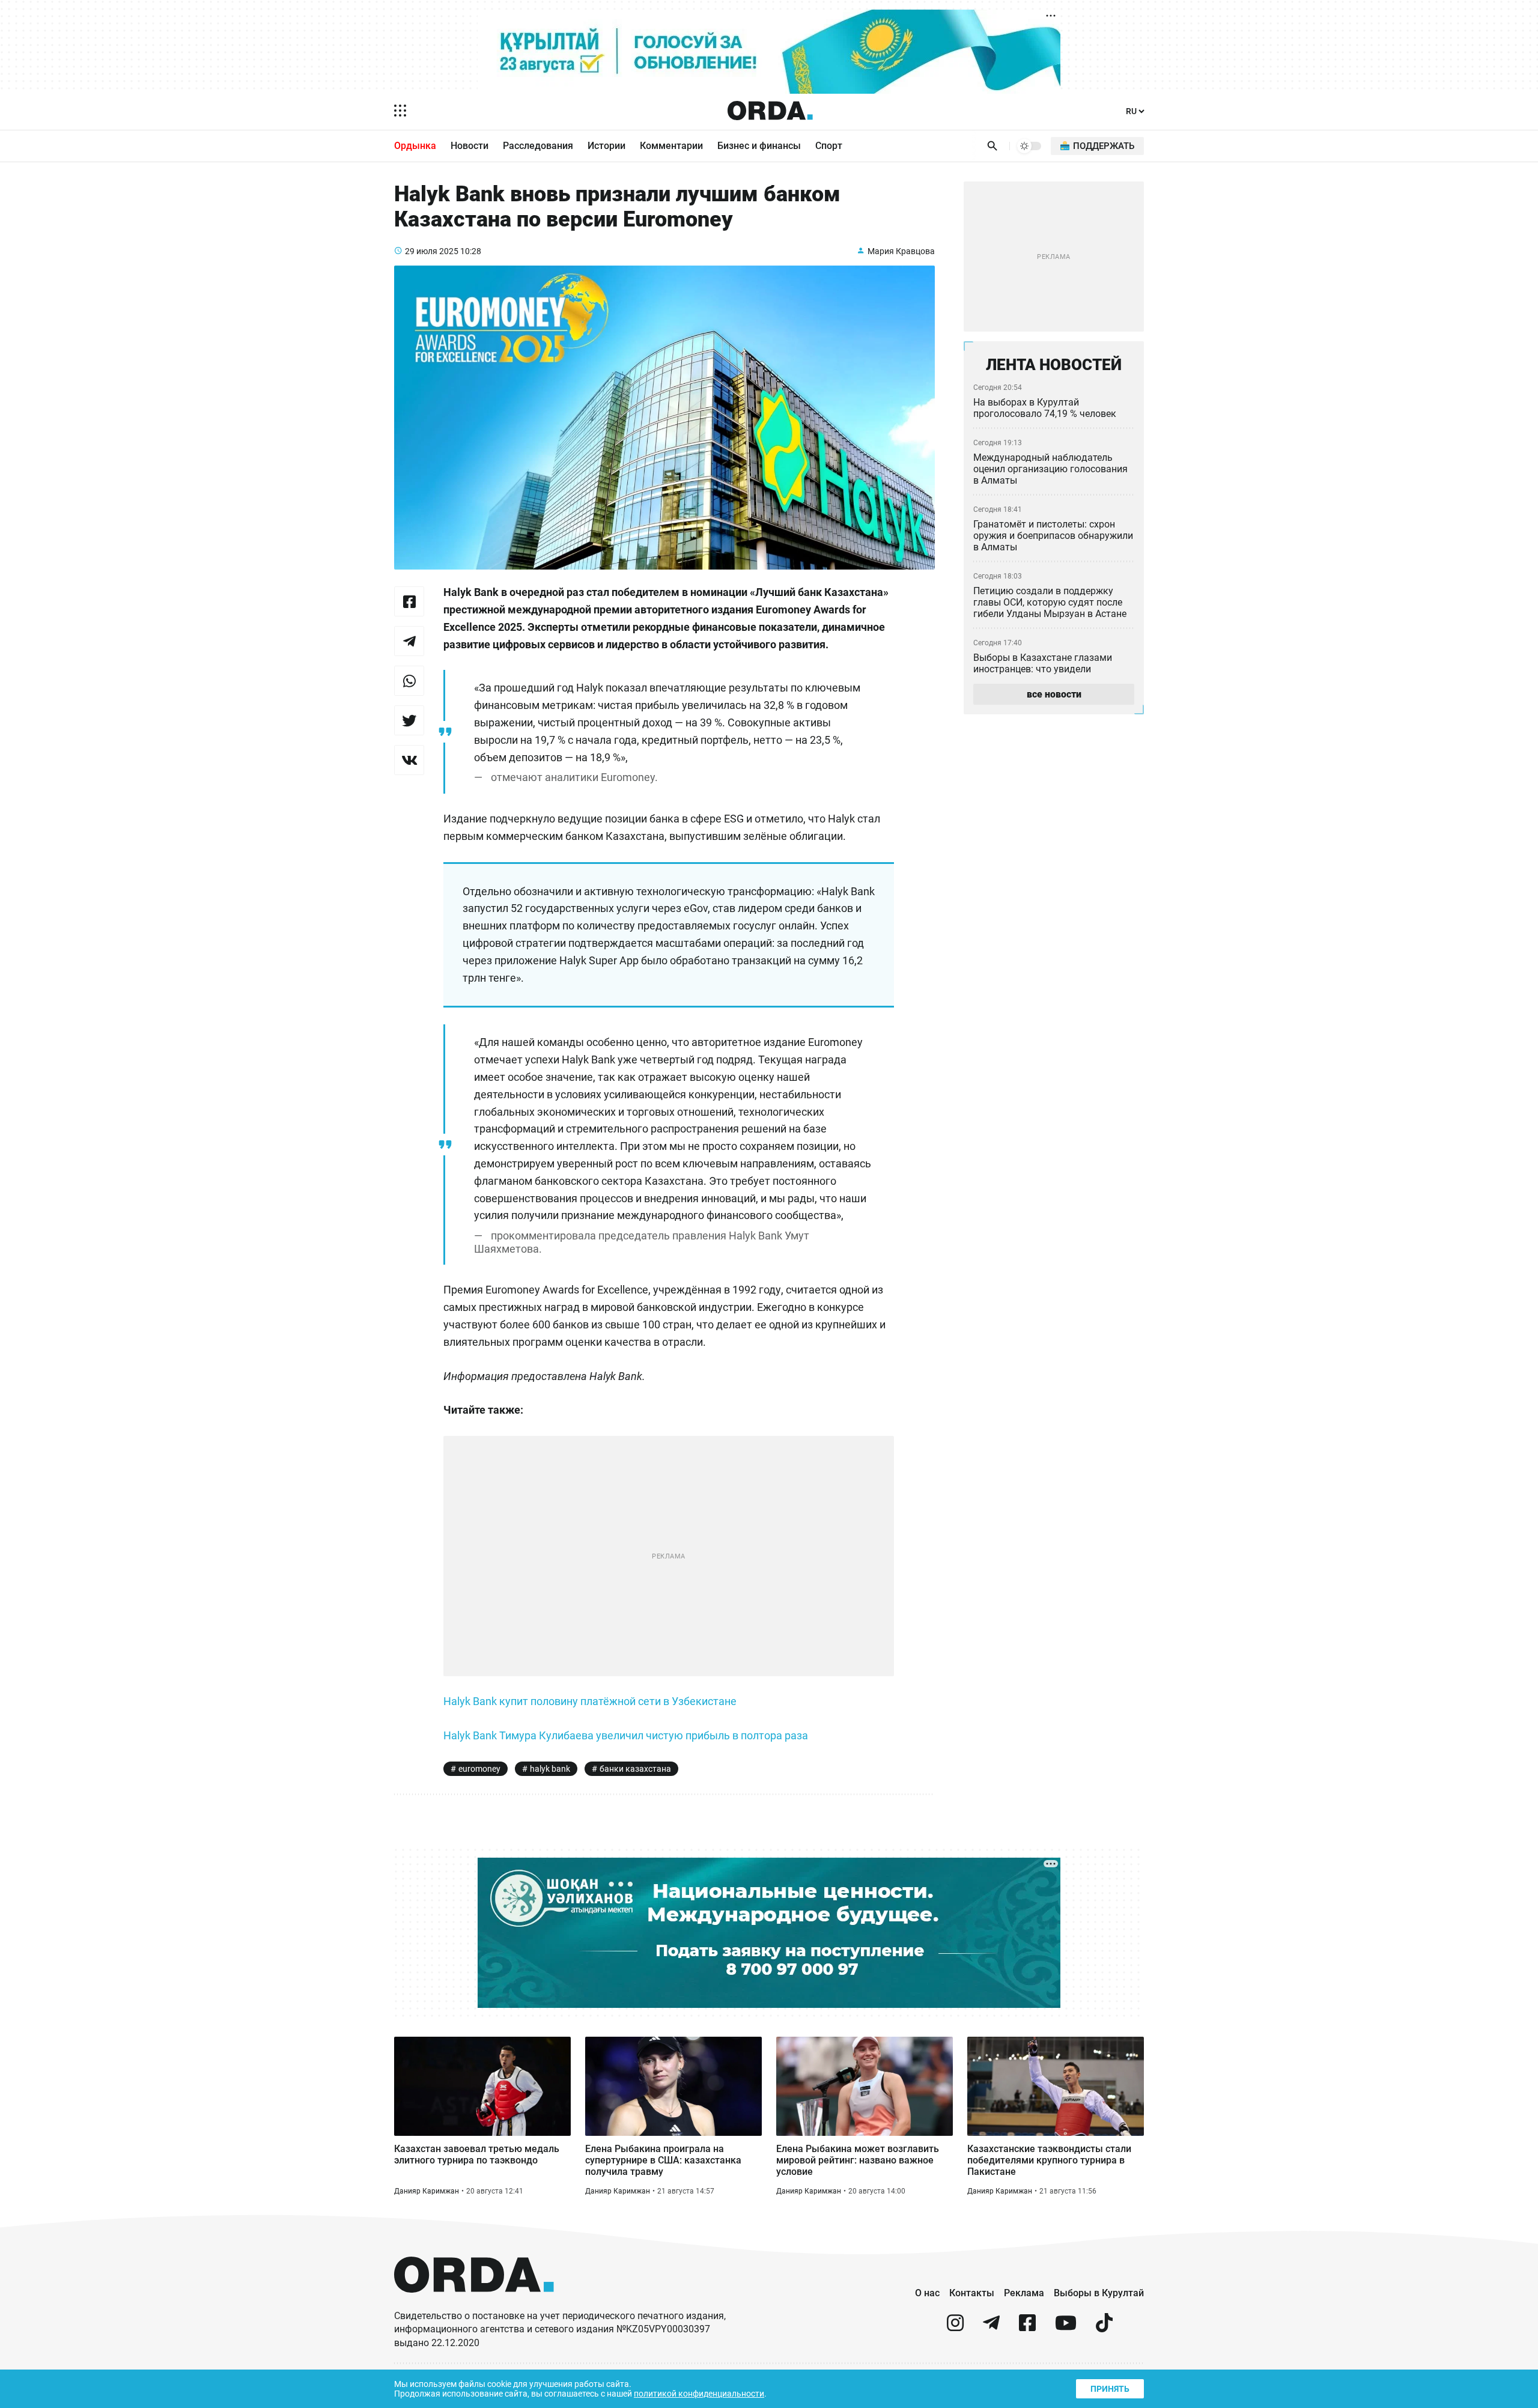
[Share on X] (409, 720)
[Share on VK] (409, 760)
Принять (1110, 2389)
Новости (470, 146)
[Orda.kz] (474, 2304)
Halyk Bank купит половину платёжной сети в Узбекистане (590, 1701)
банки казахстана (635, 1769)
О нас (927, 2293)
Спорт (829, 146)
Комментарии (671, 146)
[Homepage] (770, 111)
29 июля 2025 (432, 251)
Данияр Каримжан (427, 2191)
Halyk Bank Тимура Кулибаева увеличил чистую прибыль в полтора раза (626, 1735)
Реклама (1024, 2293)
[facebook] (1027, 2328)
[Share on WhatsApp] (409, 681)
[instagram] (955, 2328)
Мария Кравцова (901, 251)
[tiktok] (1104, 2328)
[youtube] (1066, 2328)
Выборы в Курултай (1099, 2293)
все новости (1054, 694)
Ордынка (415, 146)
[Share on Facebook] (409, 601)
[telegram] (991, 2328)
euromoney (479, 1769)
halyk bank (550, 1769)
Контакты (972, 2293)
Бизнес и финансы (759, 146)
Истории (606, 146)
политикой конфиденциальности (699, 2394)
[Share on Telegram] (409, 641)
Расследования (538, 146)
